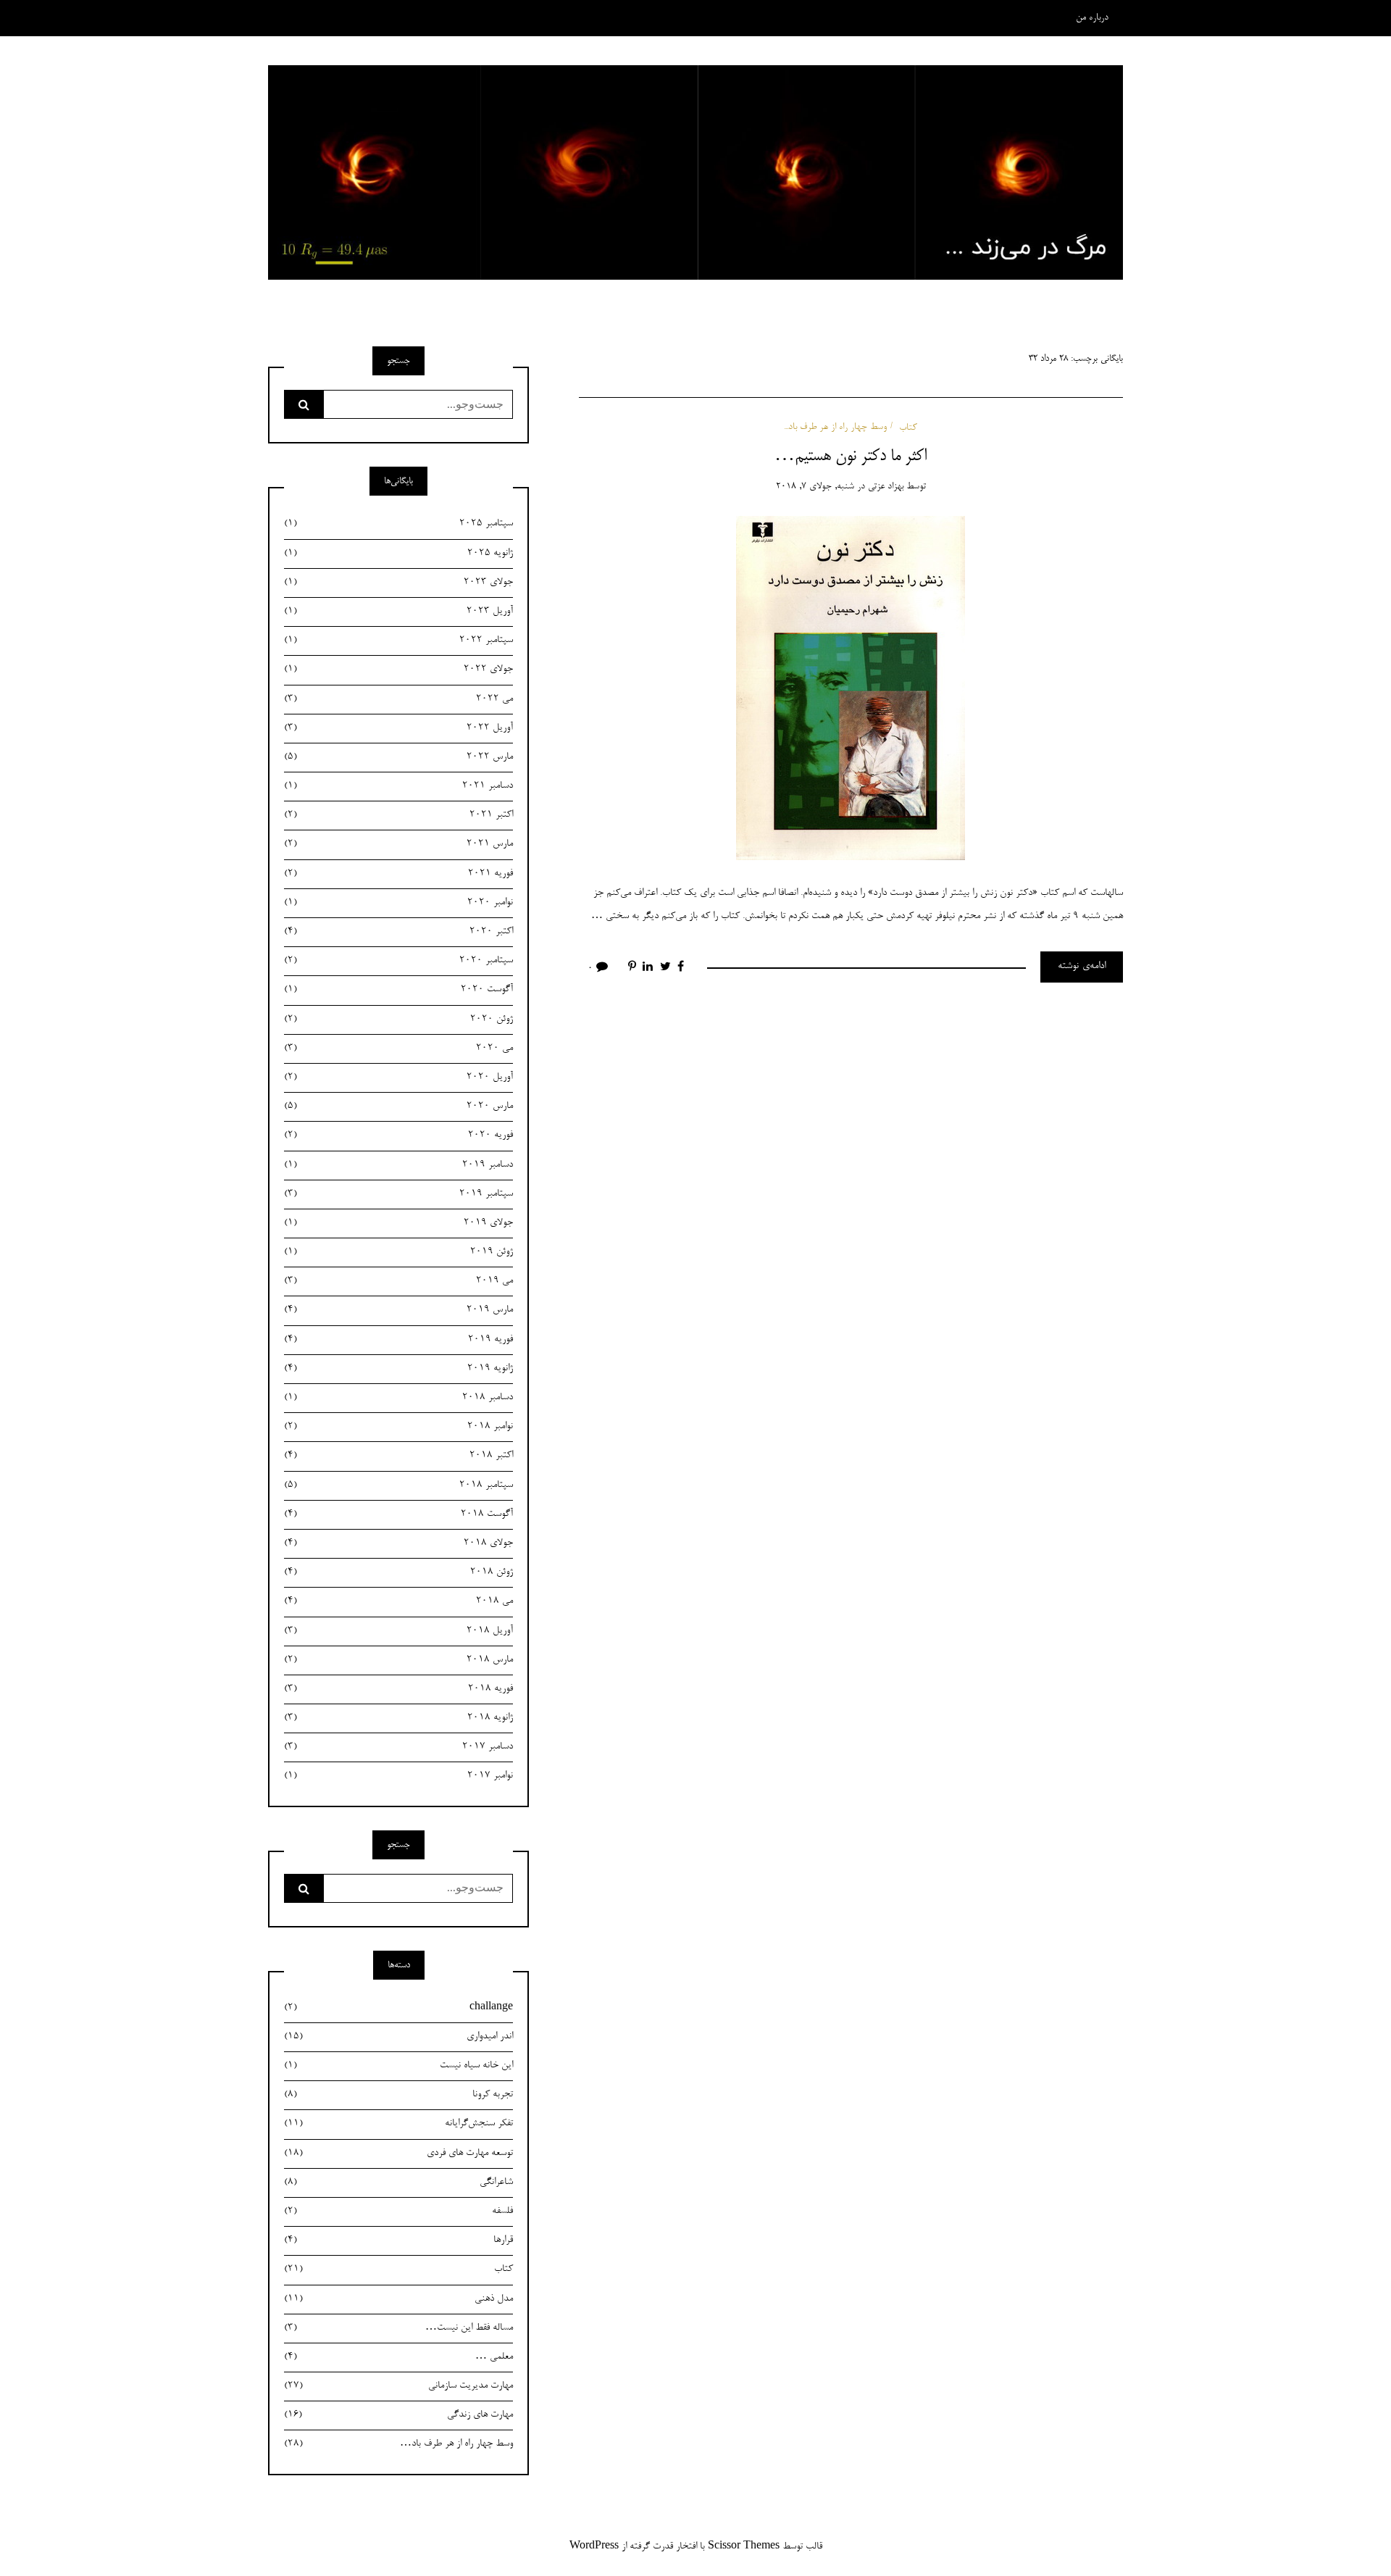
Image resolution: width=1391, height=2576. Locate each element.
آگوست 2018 (398, 1514)
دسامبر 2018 (398, 1398)
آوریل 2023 (398, 612)
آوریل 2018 (398, 1631)
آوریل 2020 (398, 1077)
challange (398, 2008)
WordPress (594, 2547)
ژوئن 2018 (398, 1572)
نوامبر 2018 (398, 1427)
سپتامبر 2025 (398, 524)
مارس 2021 (398, 844)
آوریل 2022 (398, 728)
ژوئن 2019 (398, 1252)
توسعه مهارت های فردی (398, 2154)
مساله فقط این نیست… (398, 2328)
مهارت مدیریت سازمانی (398, 2386)
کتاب (908, 427)
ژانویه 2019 (398, 1369)
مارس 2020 (398, 1106)
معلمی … (398, 2357)
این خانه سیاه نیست (398, 2066)
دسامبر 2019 (398, 1165)
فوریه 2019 (398, 1340)
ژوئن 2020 (398, 1020)
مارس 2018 (398, 1660)
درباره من (1092, 18)
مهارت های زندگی (398, 2415)
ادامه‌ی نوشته (1082, 967)
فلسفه (398, 2212)
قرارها (398, 2241)
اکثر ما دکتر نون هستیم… (851, 457)
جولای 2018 (398, 1543)
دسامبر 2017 (398, 1747)
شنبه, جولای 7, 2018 (815, 487)
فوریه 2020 (398, 1135)
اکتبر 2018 (398, 1456)
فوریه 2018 (398, 1689)
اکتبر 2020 (398, 932)
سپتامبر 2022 (398, 641)
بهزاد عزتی (886, 487)
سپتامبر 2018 (398, 1485)
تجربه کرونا (398, 2095)
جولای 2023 (398, 583)
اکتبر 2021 (398, 815)
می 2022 (398, 699)
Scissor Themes (744, 2547)
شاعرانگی (398, 2183)
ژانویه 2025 (398, 554)
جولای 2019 (398, 1223)
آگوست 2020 (398, 990)
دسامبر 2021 (398, 786)
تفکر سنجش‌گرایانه (398, 2124)
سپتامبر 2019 (398, 1194)
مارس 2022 (398, 757)
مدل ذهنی (398, 2299)
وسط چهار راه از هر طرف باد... (835, 427)
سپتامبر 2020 (398, 961)
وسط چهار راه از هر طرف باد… (398, 2444)
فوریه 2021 (398, 874)
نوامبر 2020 (398, 903)
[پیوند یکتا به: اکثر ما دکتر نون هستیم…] (851, 691)
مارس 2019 (398, 1310)
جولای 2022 (398, 670)
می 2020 (398, 1049)
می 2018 (398, 1601)
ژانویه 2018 (398, 1718)
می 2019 (398, 1281)
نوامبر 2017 (398, 1776)
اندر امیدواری (398, 2037)
